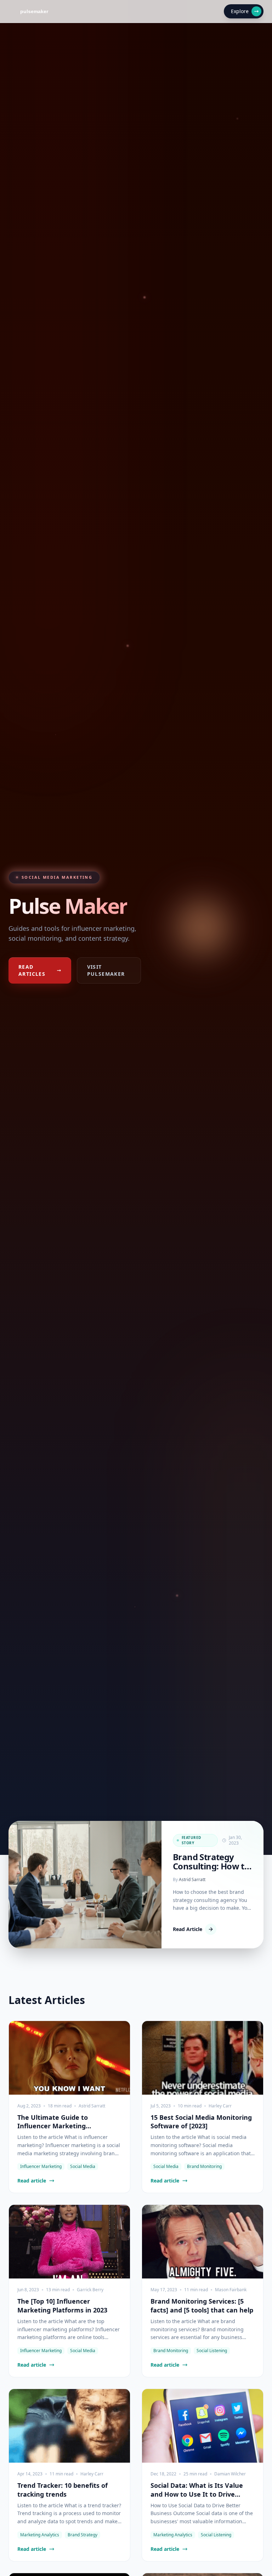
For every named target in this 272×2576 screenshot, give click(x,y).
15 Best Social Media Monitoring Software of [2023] (201, 2122)
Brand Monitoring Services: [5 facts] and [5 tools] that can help (202, 2306)
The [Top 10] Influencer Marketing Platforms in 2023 (62, 2306)
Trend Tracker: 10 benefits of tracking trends (63, 2490)
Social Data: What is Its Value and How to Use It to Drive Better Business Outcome (197, 2490)
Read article (32, 2181)
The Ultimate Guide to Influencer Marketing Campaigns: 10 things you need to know (67, 2122)
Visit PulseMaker (106, 970)
